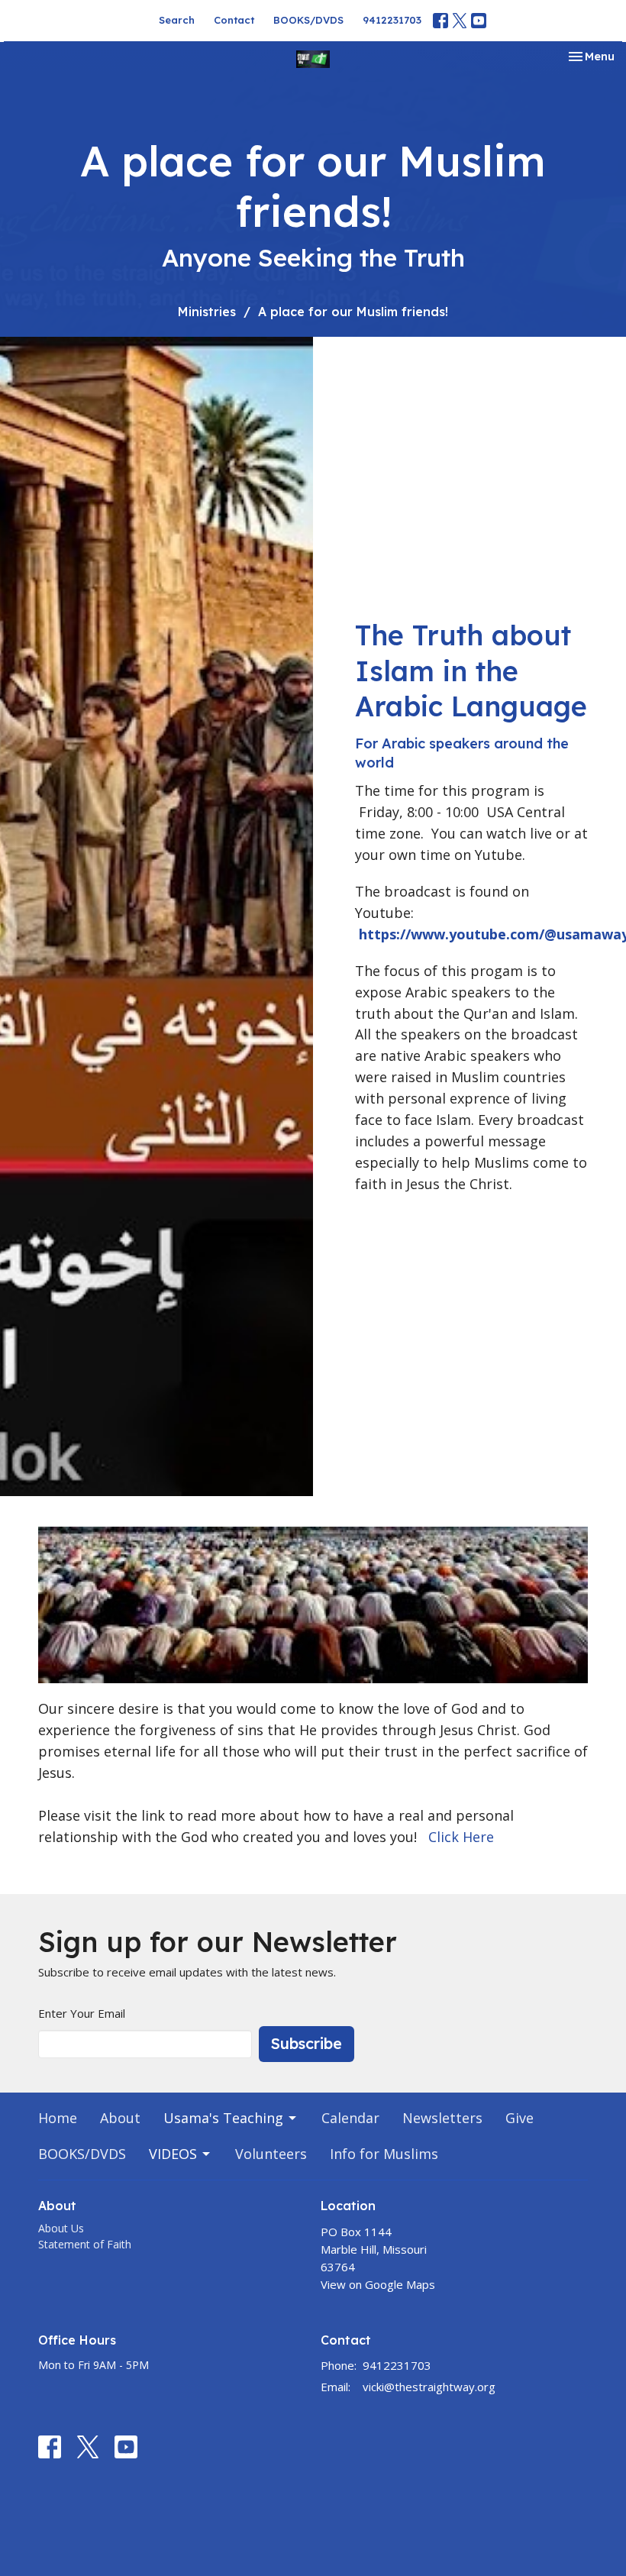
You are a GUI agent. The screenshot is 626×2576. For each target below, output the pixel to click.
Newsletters (442, 2118)
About (120, 2118)
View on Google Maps (378, 2284)
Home (58, 2118)
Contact (234, 20)
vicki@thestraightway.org (429, 2387)
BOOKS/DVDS (308, 20)
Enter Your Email (82, 2013)
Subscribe (307, 2043)
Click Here (461, 1837)
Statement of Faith (85, 2244)
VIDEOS (173, 2154)
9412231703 (392, 20)
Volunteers (271, 2154)
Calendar (350, 2118)
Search (177, 20)
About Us (61, 2228)
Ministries (207, 312)
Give (520, 2118)
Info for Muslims (384, 2154)
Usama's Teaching (223, 2118)
